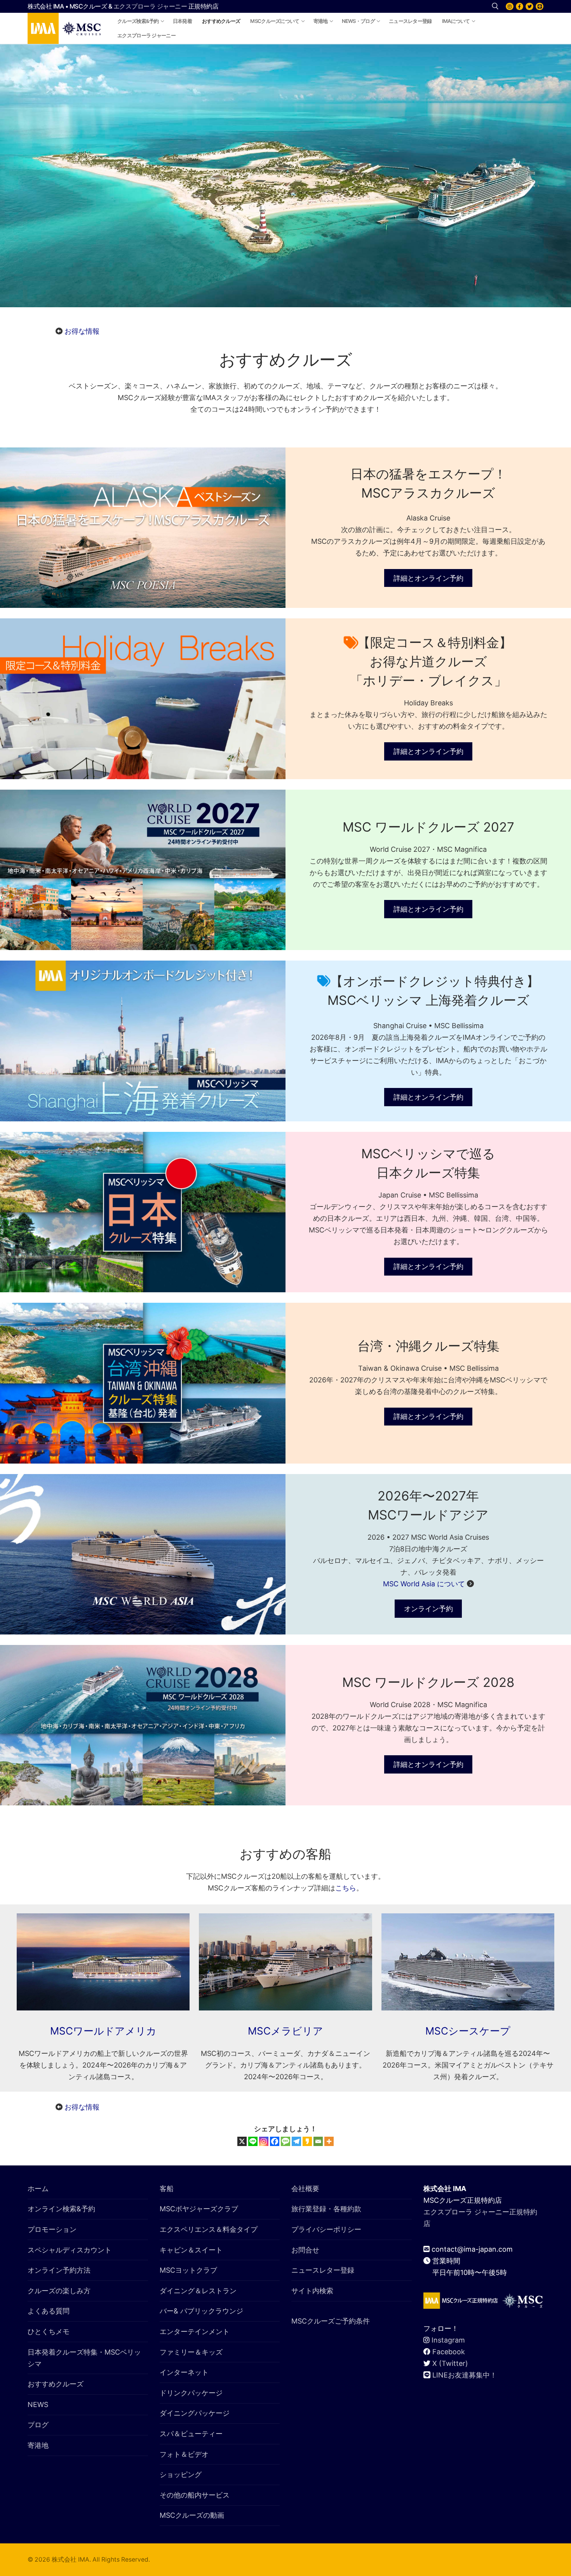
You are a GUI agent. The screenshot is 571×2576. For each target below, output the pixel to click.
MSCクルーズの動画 (192, 2515)
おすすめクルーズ (56, 2384)
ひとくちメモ (49, 2331)
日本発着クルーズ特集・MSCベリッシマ (84, 2358)
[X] (529, 7)
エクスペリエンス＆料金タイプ (209, 2229)
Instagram (448, 2340)
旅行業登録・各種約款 (326, 2209)
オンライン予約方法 (59, 2270)
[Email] (318, 2141)
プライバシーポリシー (326, 2229)
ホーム (38, 2189)
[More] (329, 2141)
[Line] (253, 2141)
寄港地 (38, 2445)
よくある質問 (49, 2311)
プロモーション (52, 2229)
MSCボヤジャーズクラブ (199, 2209)
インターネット (184, 2372)
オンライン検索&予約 (61, 2209)
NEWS (38, 2405)
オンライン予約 (428, 1609)
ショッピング (181, 2474)
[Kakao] (307, 2141)
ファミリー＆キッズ (191, 2352)
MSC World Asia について (424, 1584)
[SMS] (285, 2141)
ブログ (38, 2425)
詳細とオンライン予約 (428, 578)
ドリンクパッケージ (191, 2393)
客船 (167, 2189)
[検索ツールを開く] (495, 6)
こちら (346, 1888)
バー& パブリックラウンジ (201, 2311)
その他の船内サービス (195, 2495)
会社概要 (305, 2189)
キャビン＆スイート (191, 2250)
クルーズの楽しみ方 (59, 2291)
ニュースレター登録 (323, 2270)
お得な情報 (82, 331)
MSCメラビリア (285, 2031)
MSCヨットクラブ (188, 2270)
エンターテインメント (195, 2331)
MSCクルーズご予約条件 (331, 2321)
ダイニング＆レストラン (198, 2291)
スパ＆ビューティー (191, 2434)
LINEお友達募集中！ (465, 2375)
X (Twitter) (450, 2363)
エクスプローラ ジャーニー (150, 6)
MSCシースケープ (468, 2031)
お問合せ (305, 2250)
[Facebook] (520, 7)
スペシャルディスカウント (70, 2250)
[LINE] (540, 7)
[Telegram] (296, 2141)
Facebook (449, 2352)
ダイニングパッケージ (195, 2413)
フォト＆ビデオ (184, 2454)
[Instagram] (510, 7)
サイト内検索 (312, 2291)
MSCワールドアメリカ (103, 2031)
